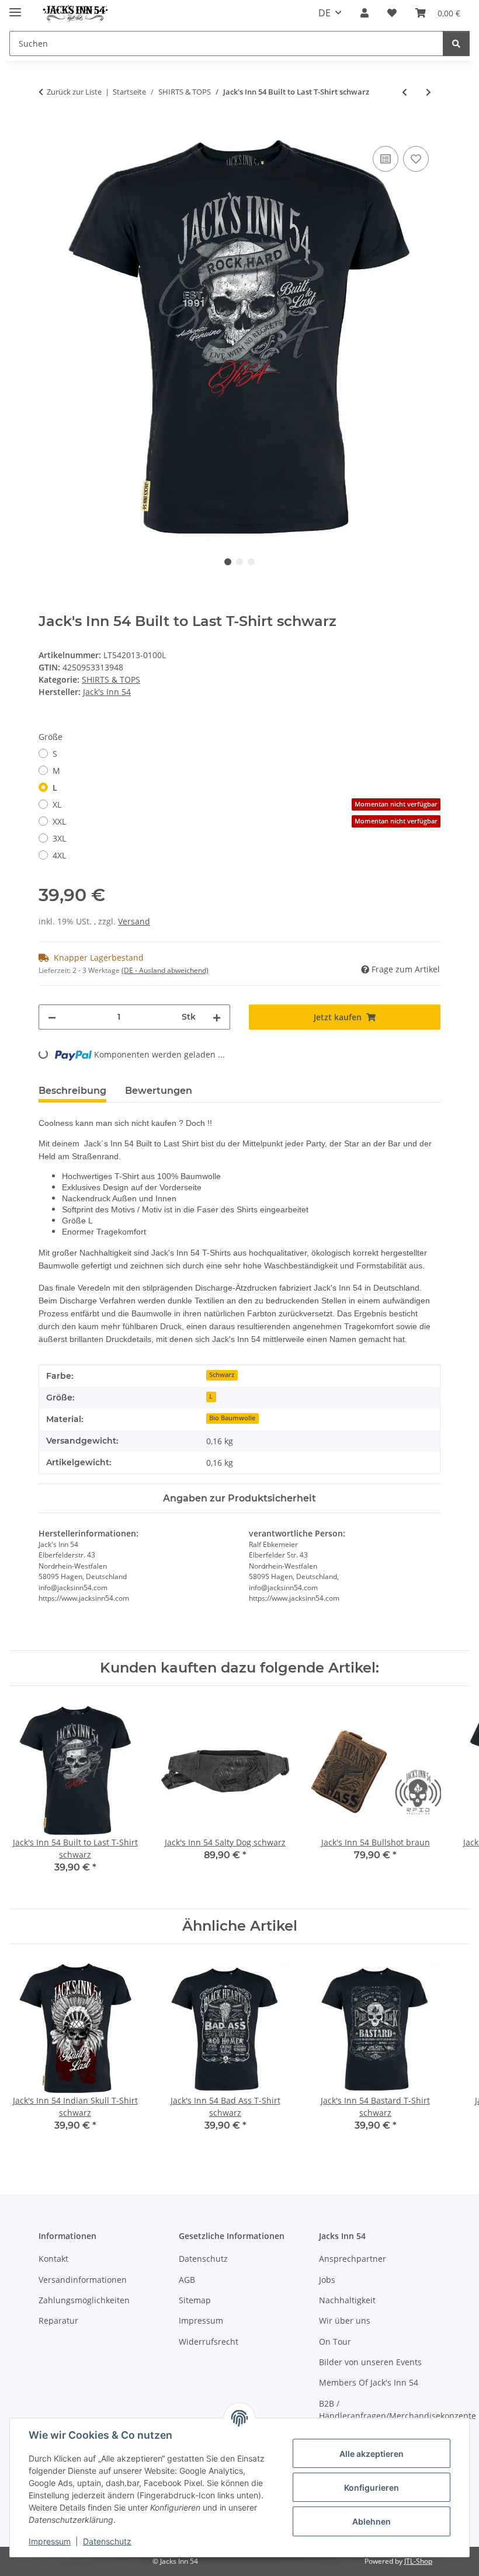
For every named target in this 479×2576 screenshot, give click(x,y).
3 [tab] (251, 562)
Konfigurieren (372, 2488)
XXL (245, 821)
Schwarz (222, 1375)
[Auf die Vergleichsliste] (386, 159)
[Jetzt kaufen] (48, 130)
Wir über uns (345, 2321)
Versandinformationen (83, 2280)
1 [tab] (228, 562)
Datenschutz (107, 2541)
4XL (59, 855)
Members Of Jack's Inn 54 (369, 2382)
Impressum (50, 2541)
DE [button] (324, 13)
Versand (134, 921)
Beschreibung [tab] (72, 1091)
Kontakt (53, 2259)
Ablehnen (372, 2521)
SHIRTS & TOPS (111, 679)
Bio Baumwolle (232, 1418)
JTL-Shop (418, 2561)
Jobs (327, 2280)
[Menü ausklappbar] (15, 7)
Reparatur (58, 2321)
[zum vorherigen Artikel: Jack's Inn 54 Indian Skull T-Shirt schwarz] (405, 92)
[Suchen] (456, 44)
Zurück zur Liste (74, 92)
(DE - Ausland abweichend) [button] (165, 970)
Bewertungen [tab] (159, 1091)
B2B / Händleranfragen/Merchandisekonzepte (398, 2410)
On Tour (335, 2342)
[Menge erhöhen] (217, 1017)
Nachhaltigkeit (347, 2300)
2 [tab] (239, 562)
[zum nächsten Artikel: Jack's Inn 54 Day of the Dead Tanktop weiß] (428, 92)
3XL (59, 838)
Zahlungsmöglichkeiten (84, 2300)
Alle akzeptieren (372, 2454)
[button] (365, 13)
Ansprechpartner (353, 2259)
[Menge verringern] (52, 1017)
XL (245, 804)
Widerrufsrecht (209, 2342)
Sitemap (195, 2300)
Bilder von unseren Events (370, 2362)
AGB (187, 2280)
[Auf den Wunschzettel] (416, 159)
